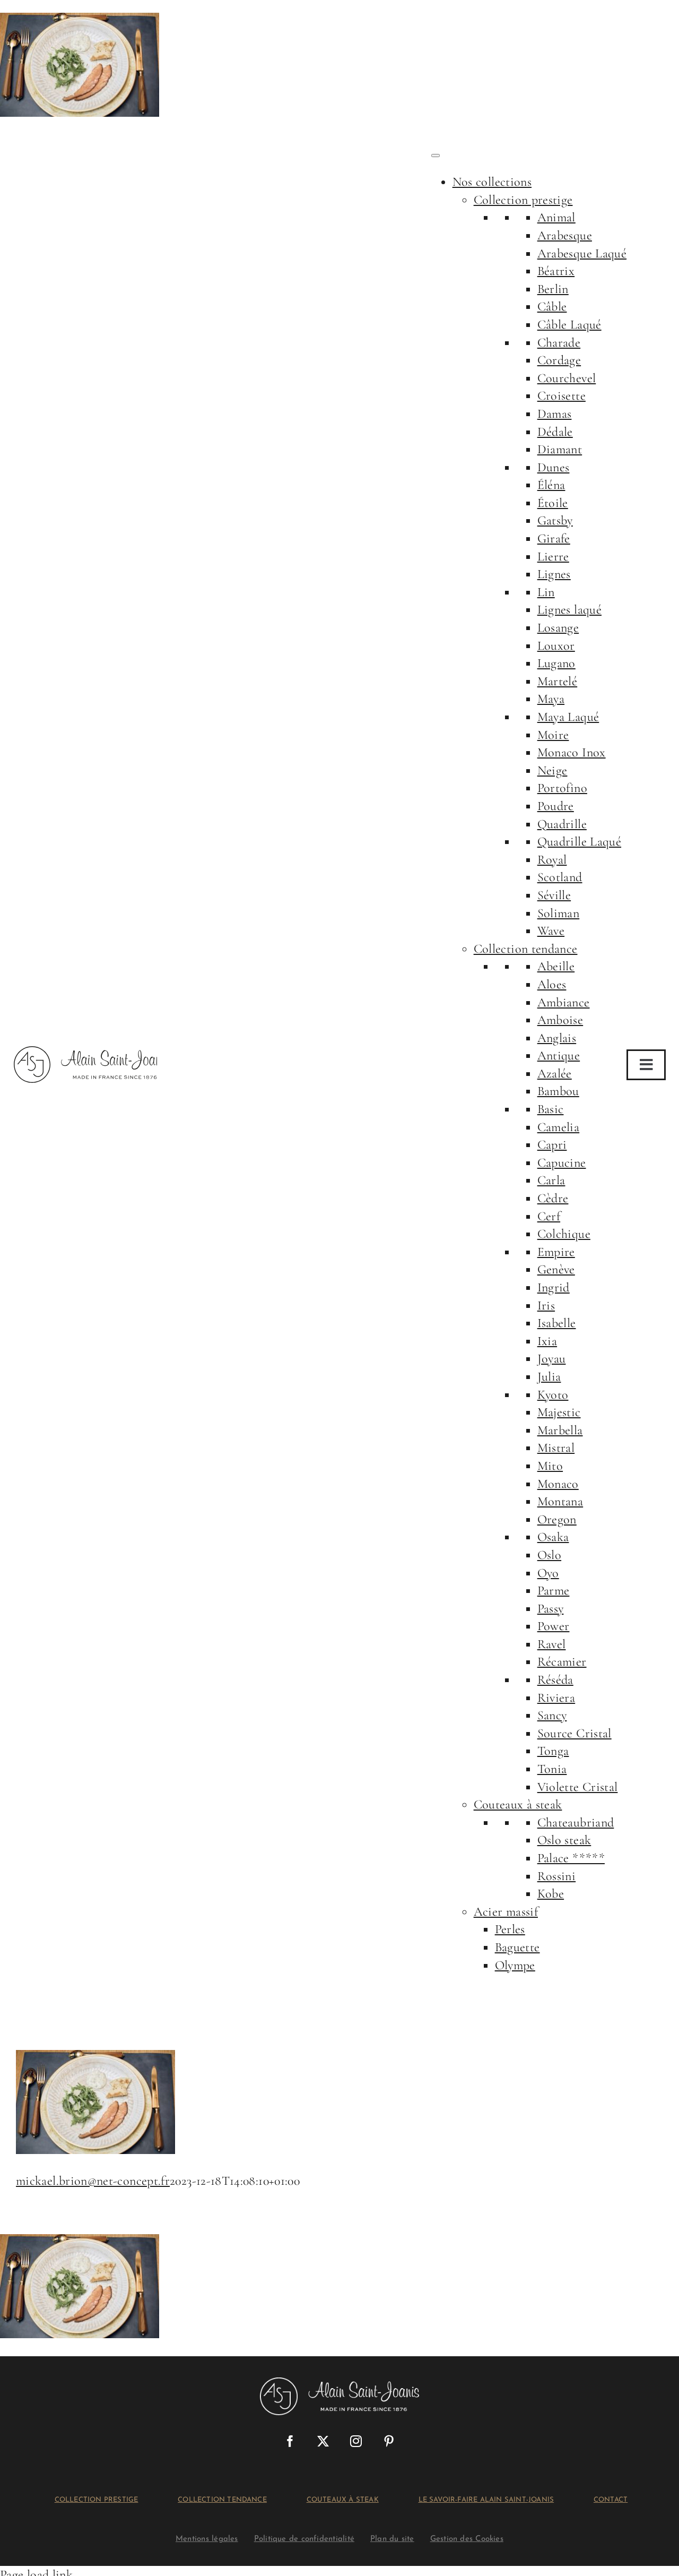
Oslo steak (564, 1840)
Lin (546, 592)
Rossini (557, 1876)
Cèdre (553, 1198)
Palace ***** (571, 1858)
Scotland (560, 877)
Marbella (560, 1430)
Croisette (562, 396)
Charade (559, 343)
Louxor (556, 646)
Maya (551, 699)
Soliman (559, 913)
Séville (554, 895)
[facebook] (290, 2441)
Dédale (555, 432)
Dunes (554, 467)
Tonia (552, 1769)
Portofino (562, 788)
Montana (560, 1501)
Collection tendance (526, 949)
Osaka (553, 1537)
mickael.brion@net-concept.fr (93, 2181)
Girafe (554, 539)
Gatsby (555, 520)
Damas (555, 414)
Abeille (556, 966)
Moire (553, 735)
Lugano (556, 663)
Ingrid (554, 1287)
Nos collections (492, 182)
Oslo (549, 1555)
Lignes (554, 574)
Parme (554, 1591)
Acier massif (506, 1912)
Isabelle (557, 1323)
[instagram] (356, 2441)
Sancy (552, 1715)
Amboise (560, 1020)
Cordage (559, 360)
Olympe (515, 1965)
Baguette (517, 1947)
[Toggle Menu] (436, 156)
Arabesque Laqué (582, 253)
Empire (556, 1252)
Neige (552, 770)
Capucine (562, 1163)
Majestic (559, 1412)
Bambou (558, 1091)
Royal (552, 860)
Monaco (558, 1484)
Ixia (547, 1341)
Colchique (564, 1234)
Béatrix (556, 271)
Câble (552, 307)
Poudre (556, 806)
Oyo (548, 1573)
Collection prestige (523, 200)
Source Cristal (574, 1733)
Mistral (556, 1448)
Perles (510, 1929)
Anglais (557, 1038)
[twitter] (323, 2441)
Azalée (555, 1074)
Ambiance (564, 1002)
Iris (546, 1306)
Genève (556, 1269)
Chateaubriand (576, 1823)
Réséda (555, 1680)
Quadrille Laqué (579, 842)
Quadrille (562, 824)
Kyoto (553, 1395)
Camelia (559, 1127)
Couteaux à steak (518, 1804)
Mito (550, 1466)
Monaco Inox (572, 752)
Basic (551, 1109)
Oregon (557, 1519)
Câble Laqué (569, 325)
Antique (559, 1056)
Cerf (549, 1216)
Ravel (552, 1644)
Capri (552, 1145)
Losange (558, 628)
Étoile (553, 503)
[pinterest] (389, 2441)
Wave (551, 931)
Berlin (553, 289)
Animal (556, 217)
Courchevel (567, 378)
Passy (551, 1609)
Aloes (552, 984)
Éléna (551, 485)
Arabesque (565, 235)
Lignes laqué (569, 610)
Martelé (558, 681)
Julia (549, 1377)
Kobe (551, 1894)
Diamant (560, 449)
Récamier (562, 1662)
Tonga (553, 1751)
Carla (551, 1180)
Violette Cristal (578, 1787)
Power (554, 1626)
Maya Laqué (568, 717)
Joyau (552, 1359)
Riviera (556, 1698)
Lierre (553, 557)
